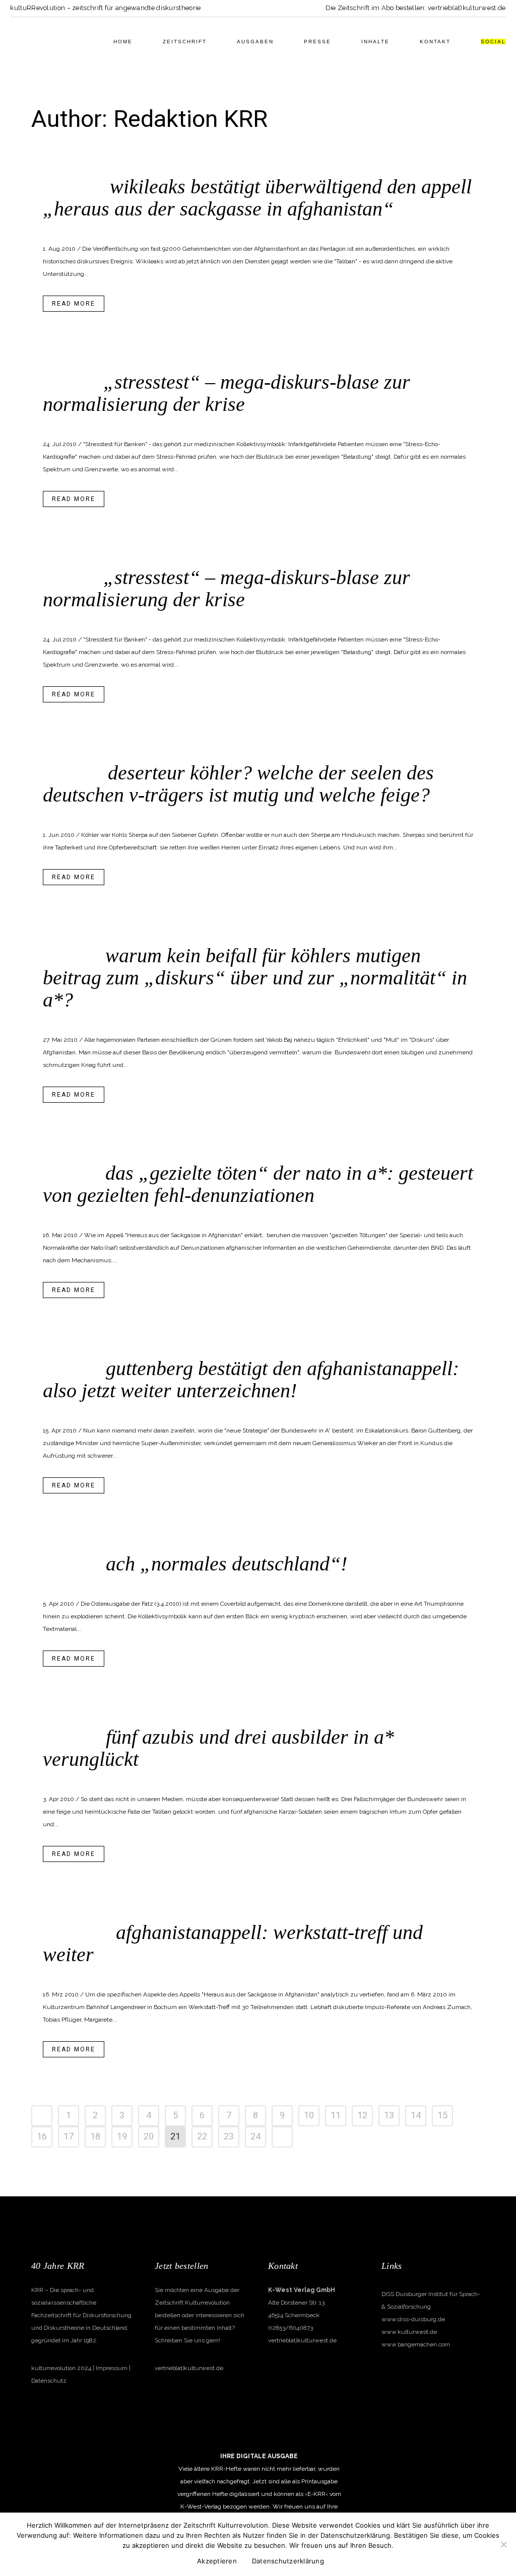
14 (416, 2116)
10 (309, 2116)
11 (336, 2116)
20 (149, 2137)
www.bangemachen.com (416, 2344)
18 (95, 2137)
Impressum (112, 2368)
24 (255, 2137)
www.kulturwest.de (409, 2332)
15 (442, 2116)
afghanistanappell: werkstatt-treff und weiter (233, 1943)
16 (42, 2137)
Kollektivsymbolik (168, 422)
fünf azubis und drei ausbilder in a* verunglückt (218, 1748)
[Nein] (503, 2544)
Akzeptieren (217, 2561)
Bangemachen (118, 227)
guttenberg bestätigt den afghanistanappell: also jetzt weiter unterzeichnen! (251, 1379)
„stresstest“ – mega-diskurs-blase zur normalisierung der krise (227, 393)
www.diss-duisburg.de (413, 2319)
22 (202, 2137)
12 (362, 2116)
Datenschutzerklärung (288, 2561)
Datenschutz (49, 2381)
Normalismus (159, 1582)
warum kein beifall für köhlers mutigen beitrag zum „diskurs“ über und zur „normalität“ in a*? (255, 978)
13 (389, 2116)
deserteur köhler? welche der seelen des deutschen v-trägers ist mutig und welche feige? (238, 784)
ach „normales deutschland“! (227, 1564)
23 (229, 2137)
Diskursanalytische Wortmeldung (190, 227)
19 (122, 2137)
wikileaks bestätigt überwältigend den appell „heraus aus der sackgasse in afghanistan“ (257, 198)
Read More (74, 304)
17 (69, 2137)
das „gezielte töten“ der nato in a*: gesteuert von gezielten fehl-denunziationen (258, 1184)
